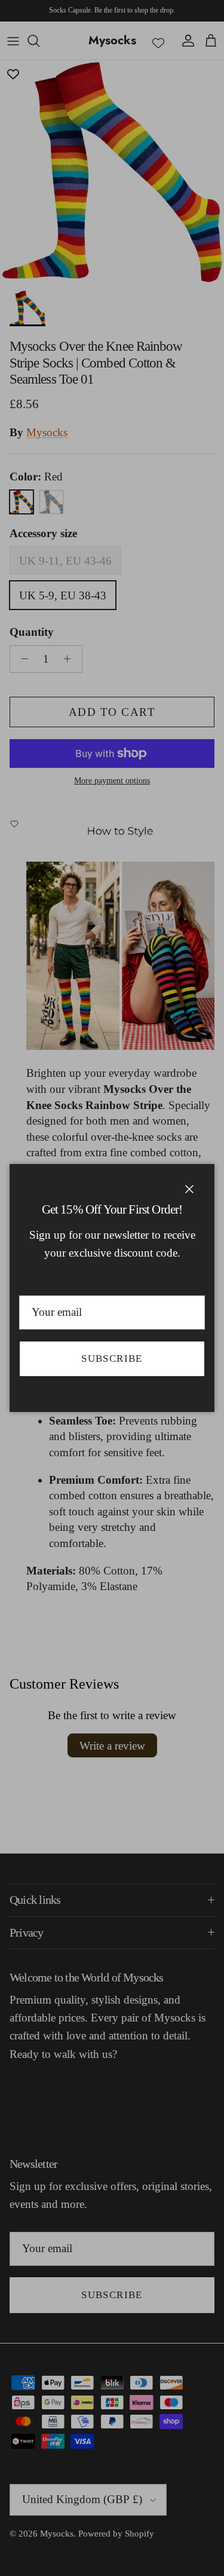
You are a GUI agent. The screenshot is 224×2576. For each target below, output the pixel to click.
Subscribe (112, 1359)
